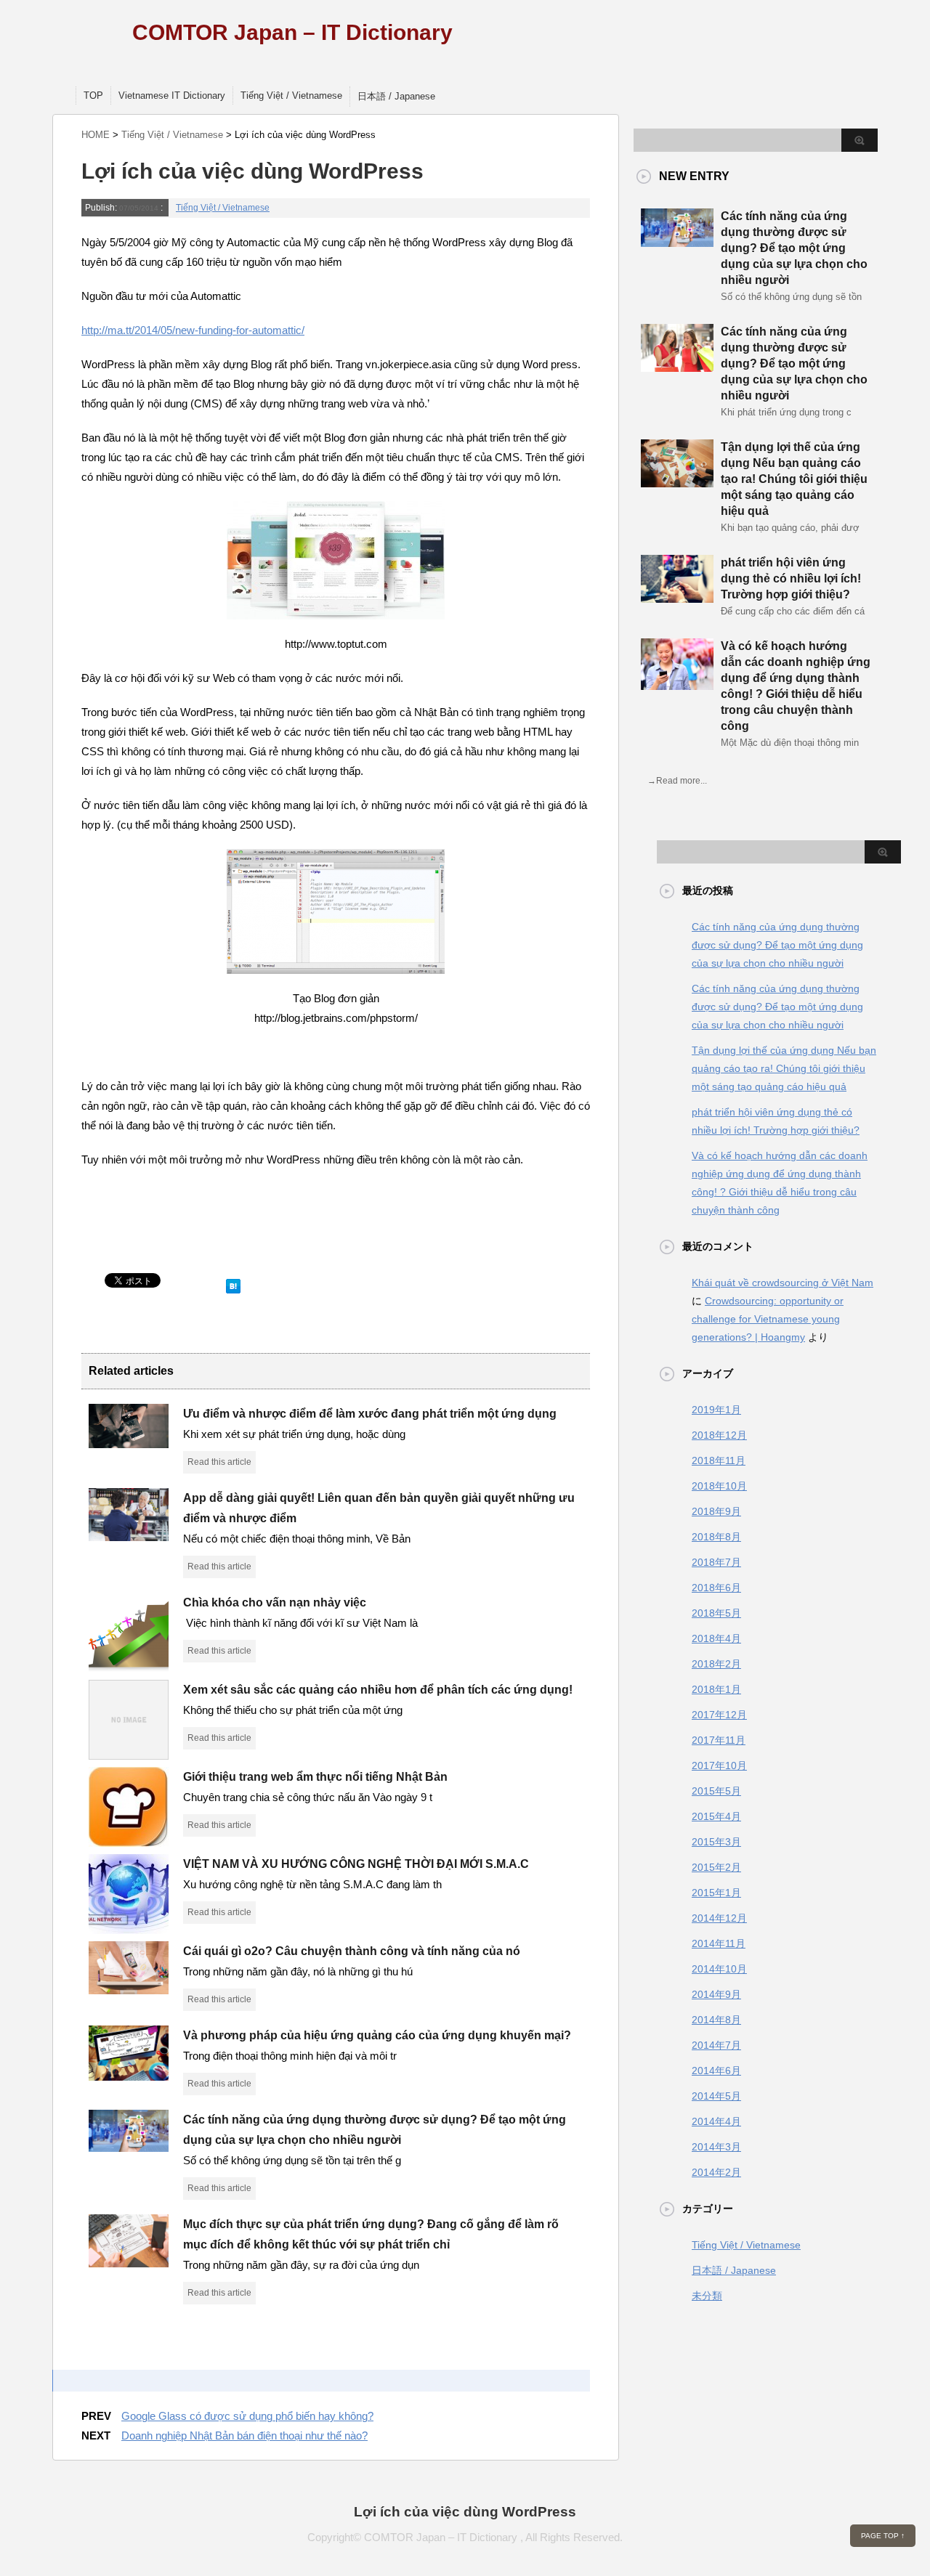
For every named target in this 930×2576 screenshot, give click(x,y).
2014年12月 (719, 1918)
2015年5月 (716, 1791)
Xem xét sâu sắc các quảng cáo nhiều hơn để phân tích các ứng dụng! (378, 1690)
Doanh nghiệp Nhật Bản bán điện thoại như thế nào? (244, 2435)
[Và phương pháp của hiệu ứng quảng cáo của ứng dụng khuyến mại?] (129, 2075)
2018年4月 (716, 1638)
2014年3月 (716, 2147)
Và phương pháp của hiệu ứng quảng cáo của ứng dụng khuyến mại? (377, 2035)
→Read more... (677, 781)
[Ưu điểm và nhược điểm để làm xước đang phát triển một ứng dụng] (129, 1442)
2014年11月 (719, 1943)
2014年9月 (716, 1994)
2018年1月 (716, 1689)
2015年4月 (716, 1816)
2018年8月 (716, 1537)
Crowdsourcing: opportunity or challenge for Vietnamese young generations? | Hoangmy (768, 1319)
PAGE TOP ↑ (883, 2536)
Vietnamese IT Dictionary (172, 96)
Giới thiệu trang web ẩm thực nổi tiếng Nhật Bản (315, 1777)
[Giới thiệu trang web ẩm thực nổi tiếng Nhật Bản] (129, 1841)
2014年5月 (716, 2096)
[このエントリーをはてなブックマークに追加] (233, 1283)
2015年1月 (716, 1893)
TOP (93, 96)
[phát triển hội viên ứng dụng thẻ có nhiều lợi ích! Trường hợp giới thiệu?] (677, 597)
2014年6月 (716, 2071)
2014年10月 (719, 1969)
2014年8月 (716, 2020)
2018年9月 (716, 1511)
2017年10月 (719, 1766)
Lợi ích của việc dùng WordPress (465, 2512)
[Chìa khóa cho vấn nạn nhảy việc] (129, 1667)
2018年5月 (716, 1613)
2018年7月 (716, 1562)
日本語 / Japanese (396, 96)
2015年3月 (716, 1842)
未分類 (707, 2296)
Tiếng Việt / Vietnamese (291, 96)
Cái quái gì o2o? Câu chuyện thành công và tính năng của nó (352, 1951)
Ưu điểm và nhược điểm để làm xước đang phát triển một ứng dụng (370, 1414)
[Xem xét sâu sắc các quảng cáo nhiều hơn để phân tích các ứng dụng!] (129, 1754)
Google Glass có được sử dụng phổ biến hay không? (247, 2416)
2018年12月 (719, 1435)
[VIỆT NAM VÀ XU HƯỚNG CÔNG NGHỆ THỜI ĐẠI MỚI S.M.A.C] (129, 1928)
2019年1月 (716, 1410)
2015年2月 (716, 1867)
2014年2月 (716, 2172)
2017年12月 (719, 1715)
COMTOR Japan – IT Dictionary (292, 32)
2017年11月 (719, 1740)
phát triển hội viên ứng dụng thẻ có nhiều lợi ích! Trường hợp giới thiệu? (791, 578)
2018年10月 (719, 1486)
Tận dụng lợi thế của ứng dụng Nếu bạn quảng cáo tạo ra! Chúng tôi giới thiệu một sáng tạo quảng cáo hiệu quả (794, 479)
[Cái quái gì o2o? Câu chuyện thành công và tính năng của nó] (129, 1988)
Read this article (219, 1462)
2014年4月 (716, 2121)
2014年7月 (716, 2045)
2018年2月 (716, 1664)
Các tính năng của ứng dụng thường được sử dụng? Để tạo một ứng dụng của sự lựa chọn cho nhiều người (794, 248)
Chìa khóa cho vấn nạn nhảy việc (275, 1602)
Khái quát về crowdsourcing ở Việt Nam (783, 1283)
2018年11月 (719, 1460)
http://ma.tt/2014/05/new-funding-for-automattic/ (193, 330)
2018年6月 (716, 1588)
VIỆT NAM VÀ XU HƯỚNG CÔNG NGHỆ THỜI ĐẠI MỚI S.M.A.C (356, 1864)
